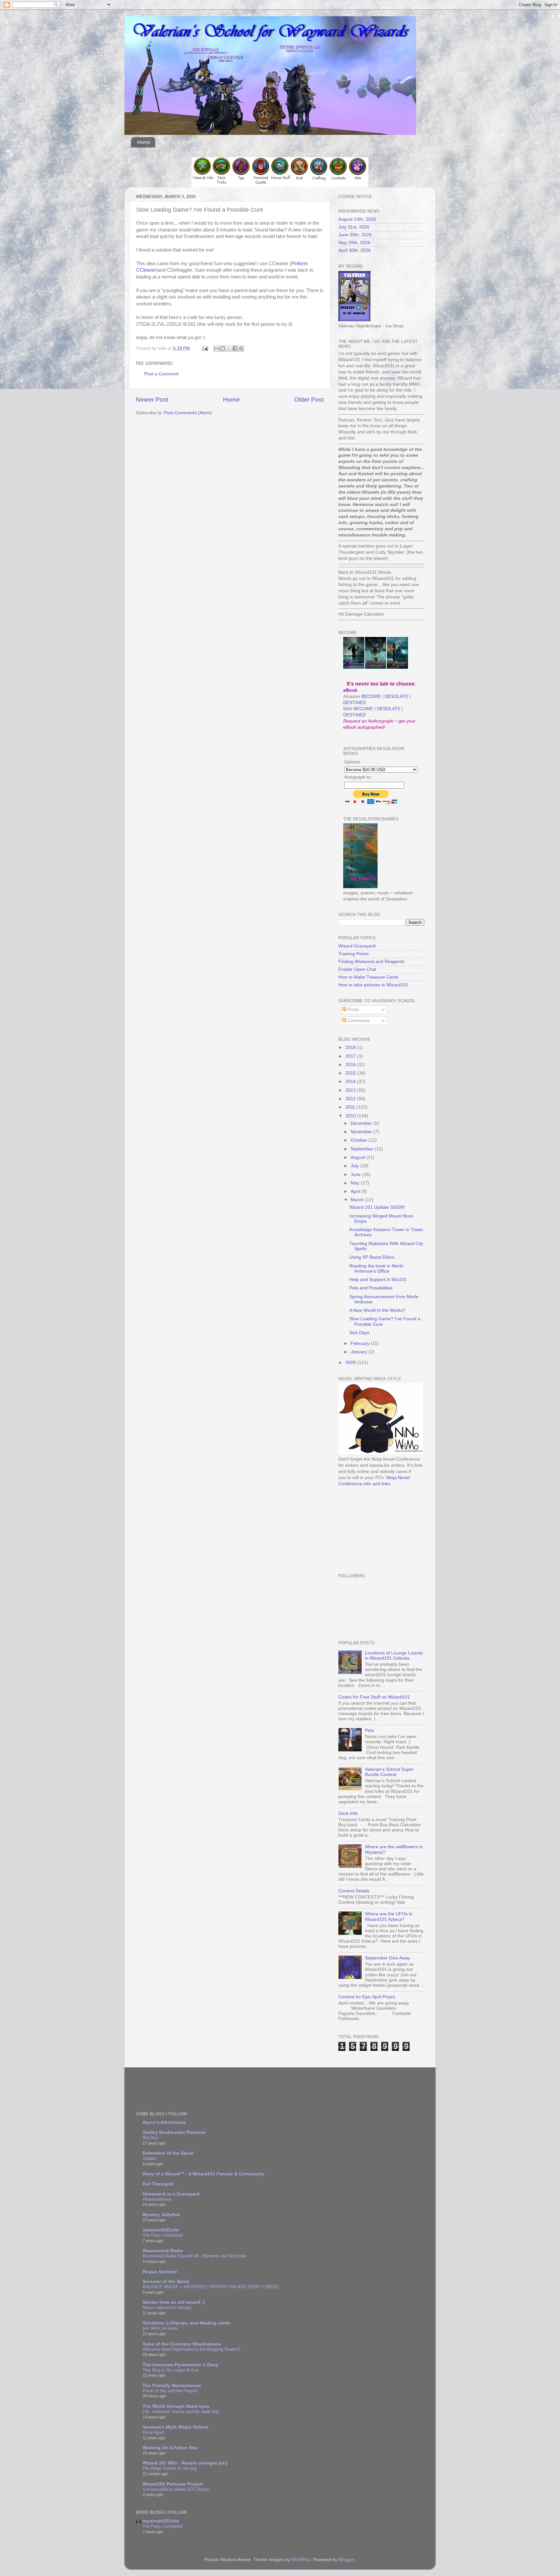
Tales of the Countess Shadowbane (182, 2344)
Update (149, 2158)
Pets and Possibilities (371, 1288)
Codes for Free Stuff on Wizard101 (374, 1697)
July (355, 1166)
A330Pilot (301, 2560)
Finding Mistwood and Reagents (371, 962)
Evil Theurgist (158, 2184)
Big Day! (151, 2138)
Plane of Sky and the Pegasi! (170, 2391)
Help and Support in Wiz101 (378, 1280)
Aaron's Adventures (164, 2122)
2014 (351, 1082)
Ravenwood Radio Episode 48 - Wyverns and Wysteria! (194, 2256)
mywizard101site (161, 2230)
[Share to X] (229, 348)
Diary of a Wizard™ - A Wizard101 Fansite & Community (203, 2174)
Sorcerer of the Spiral (166, 2282)
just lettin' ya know (160, 2328)
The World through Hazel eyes (176, 2406)
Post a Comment (161, 374)
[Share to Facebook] (235, 348)
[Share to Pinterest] (241, 348)
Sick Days (359, 1333)
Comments (358, 1021)
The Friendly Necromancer (172, 2386)
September (363, 1149)
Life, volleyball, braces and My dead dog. (181, 2411)
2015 (351, 1073)
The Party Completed (163, 2235)
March (358, 1200)
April (356, 1191)
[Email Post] (205, 348)
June (356, 1175)
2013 (351, 1090)
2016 (351, 1065)
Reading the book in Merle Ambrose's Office (376, 1269)
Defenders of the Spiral (168, 2153)
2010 (351, 1116)
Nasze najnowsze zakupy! (167, 2307)
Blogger (346, 2560)
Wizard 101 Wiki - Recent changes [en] (185, 2463)
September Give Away (388, 1958)
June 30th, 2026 (355, 235)
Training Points (354, 954)
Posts (352, 1010)
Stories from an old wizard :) (174, 2302)
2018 (351, 1047)
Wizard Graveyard (357, 946)
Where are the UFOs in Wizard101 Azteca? (389, 1917)
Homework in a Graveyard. (172, 2194)
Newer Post (152, 400)
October (360, 1140)
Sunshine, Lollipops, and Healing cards (186, 2323)
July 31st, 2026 (354, 227)
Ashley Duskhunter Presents (174, 2132)
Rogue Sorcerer (160, 2272)
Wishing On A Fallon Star (170, 2448)
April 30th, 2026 (355, 250)
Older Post (309, 400)
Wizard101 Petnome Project (173, 2484)
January (360, 1352)
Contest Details (354, 1891)
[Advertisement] (371, 1529)
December (362, 1123)
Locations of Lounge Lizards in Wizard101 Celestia (394, 1656)
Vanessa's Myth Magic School (175, 2427)
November (362, 1132)
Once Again (153, 2432)
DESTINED (355, 703)
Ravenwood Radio (163, 2251)
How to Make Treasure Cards (368, 977)
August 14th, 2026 (357, 219)
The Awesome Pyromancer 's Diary (181, 2365)
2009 (351, 1363)
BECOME (371, 696)
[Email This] (216, 348)
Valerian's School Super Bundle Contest (389, 1772)
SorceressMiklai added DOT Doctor (176, 2489)
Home (144, 142)
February (361, 1343)
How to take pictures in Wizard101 (373, 985)
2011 (351, 1107)
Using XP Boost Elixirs (372, 1257)
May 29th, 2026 (354, 243)
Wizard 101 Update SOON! (377, 1207)
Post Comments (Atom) (188, 413)
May (356, 1183)
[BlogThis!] (223, 348)
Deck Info (348, 1813)
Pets (369, 1730)
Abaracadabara (157, 2199)
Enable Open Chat (357, 969)
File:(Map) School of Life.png (170, 2468)
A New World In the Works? (377, 1310)
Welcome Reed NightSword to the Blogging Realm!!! (192, 2349)
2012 (351, 1099)
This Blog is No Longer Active (170, 2370)
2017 (351, 1056)
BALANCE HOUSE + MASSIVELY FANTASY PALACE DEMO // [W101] (211, 2287)
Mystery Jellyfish (161, 2215)
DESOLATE (397, 696)
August (358, 1157)
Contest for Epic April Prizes (367, 1997)
